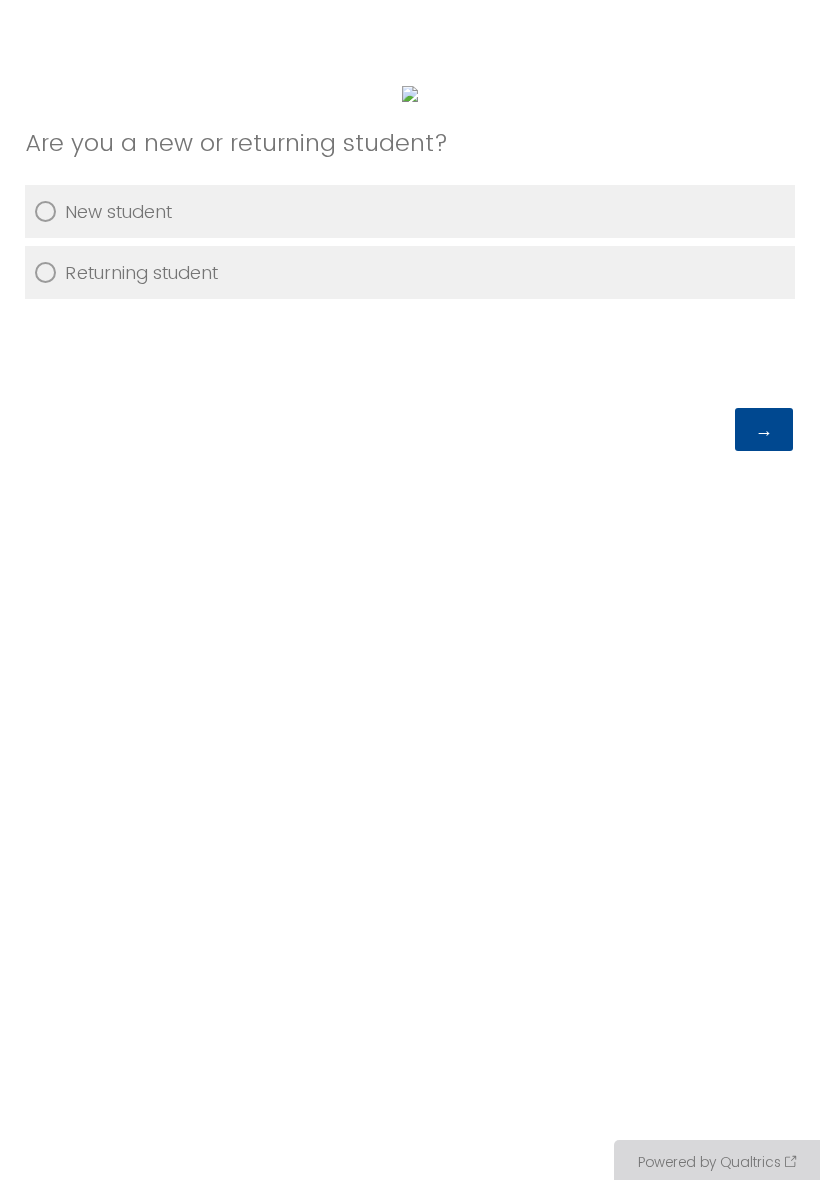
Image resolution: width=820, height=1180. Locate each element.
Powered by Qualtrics (709, 1162)
